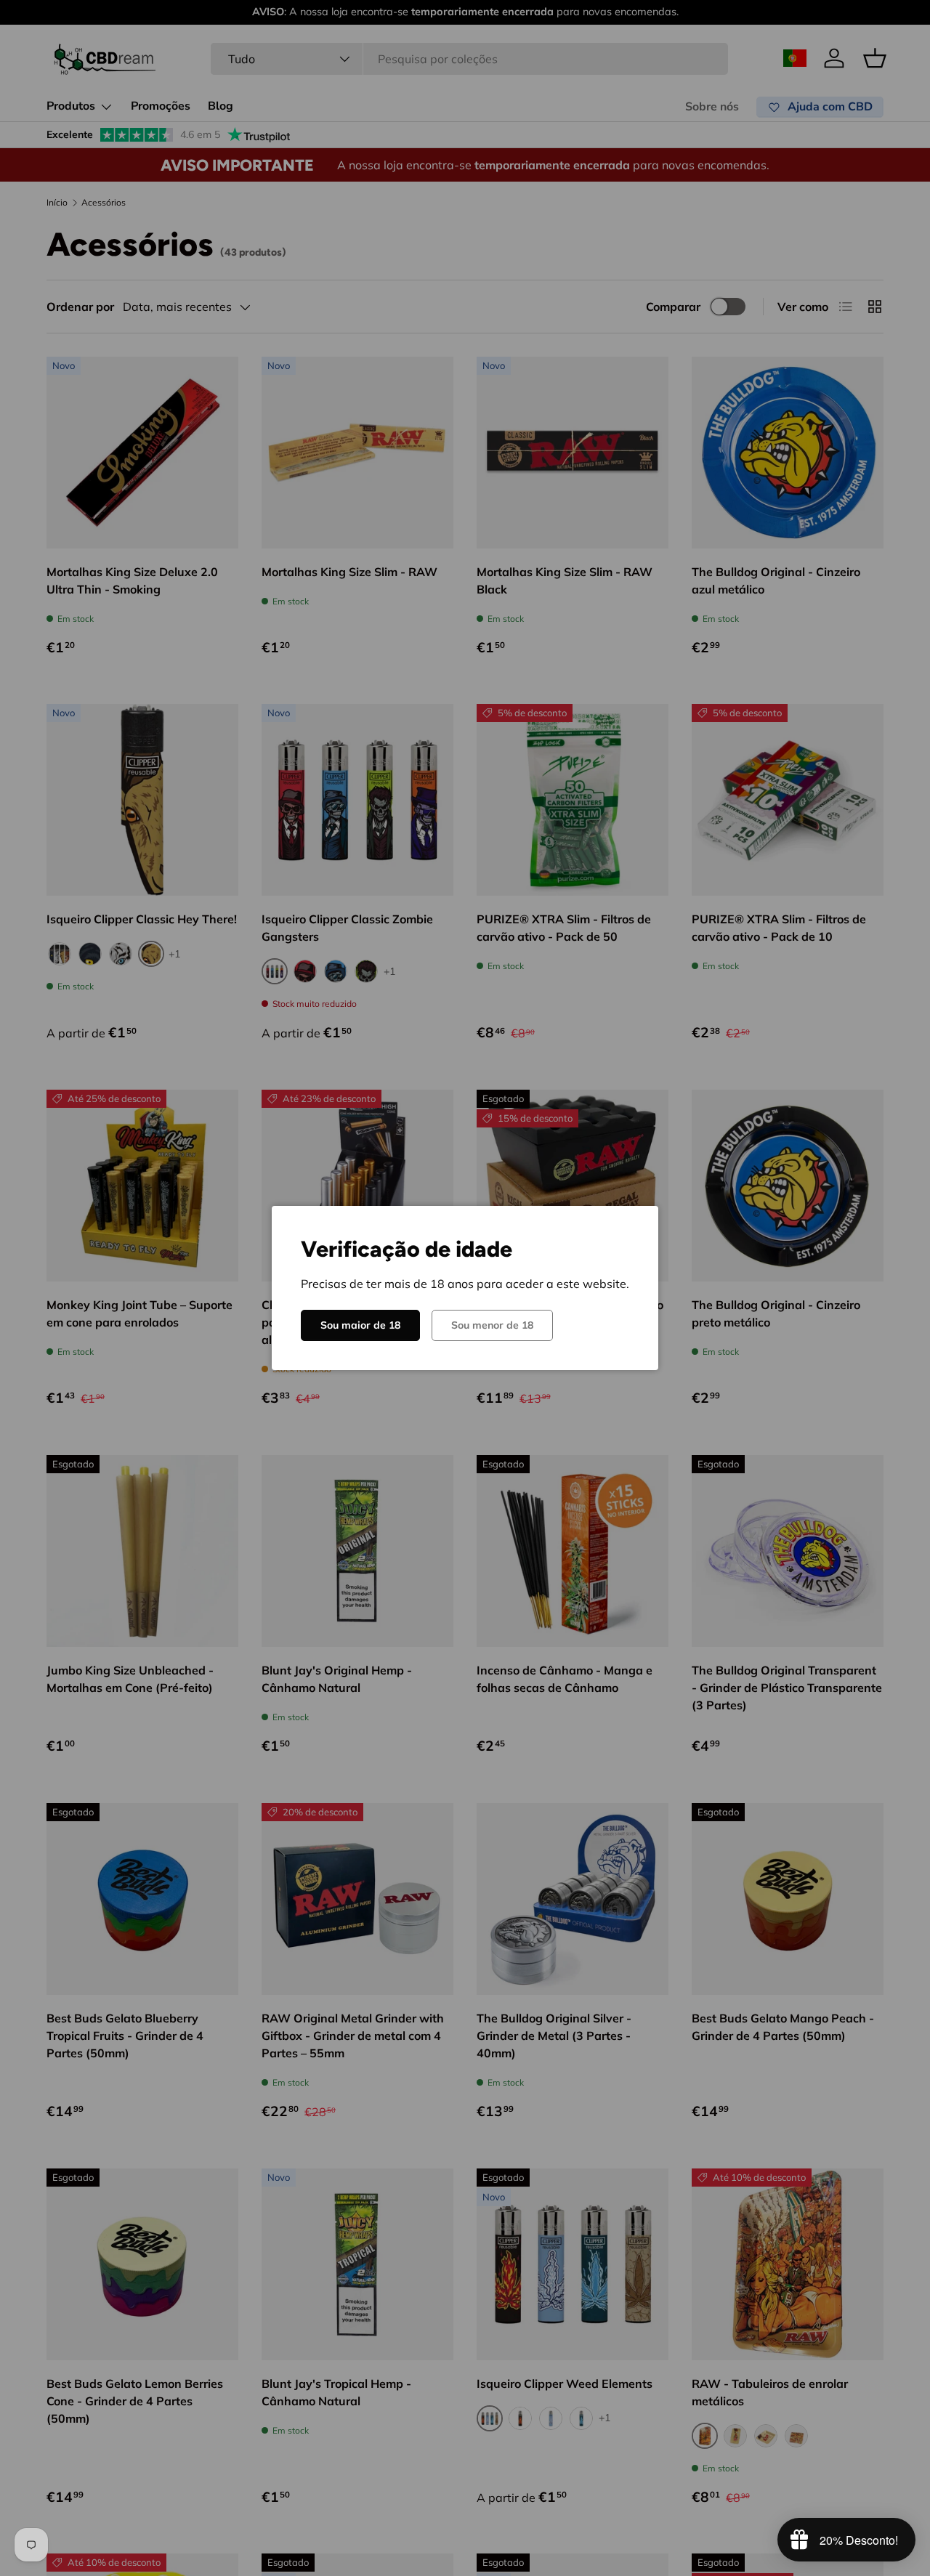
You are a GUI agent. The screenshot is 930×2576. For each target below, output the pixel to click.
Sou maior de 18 (360, 1325)
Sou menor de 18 (492, 1325)
